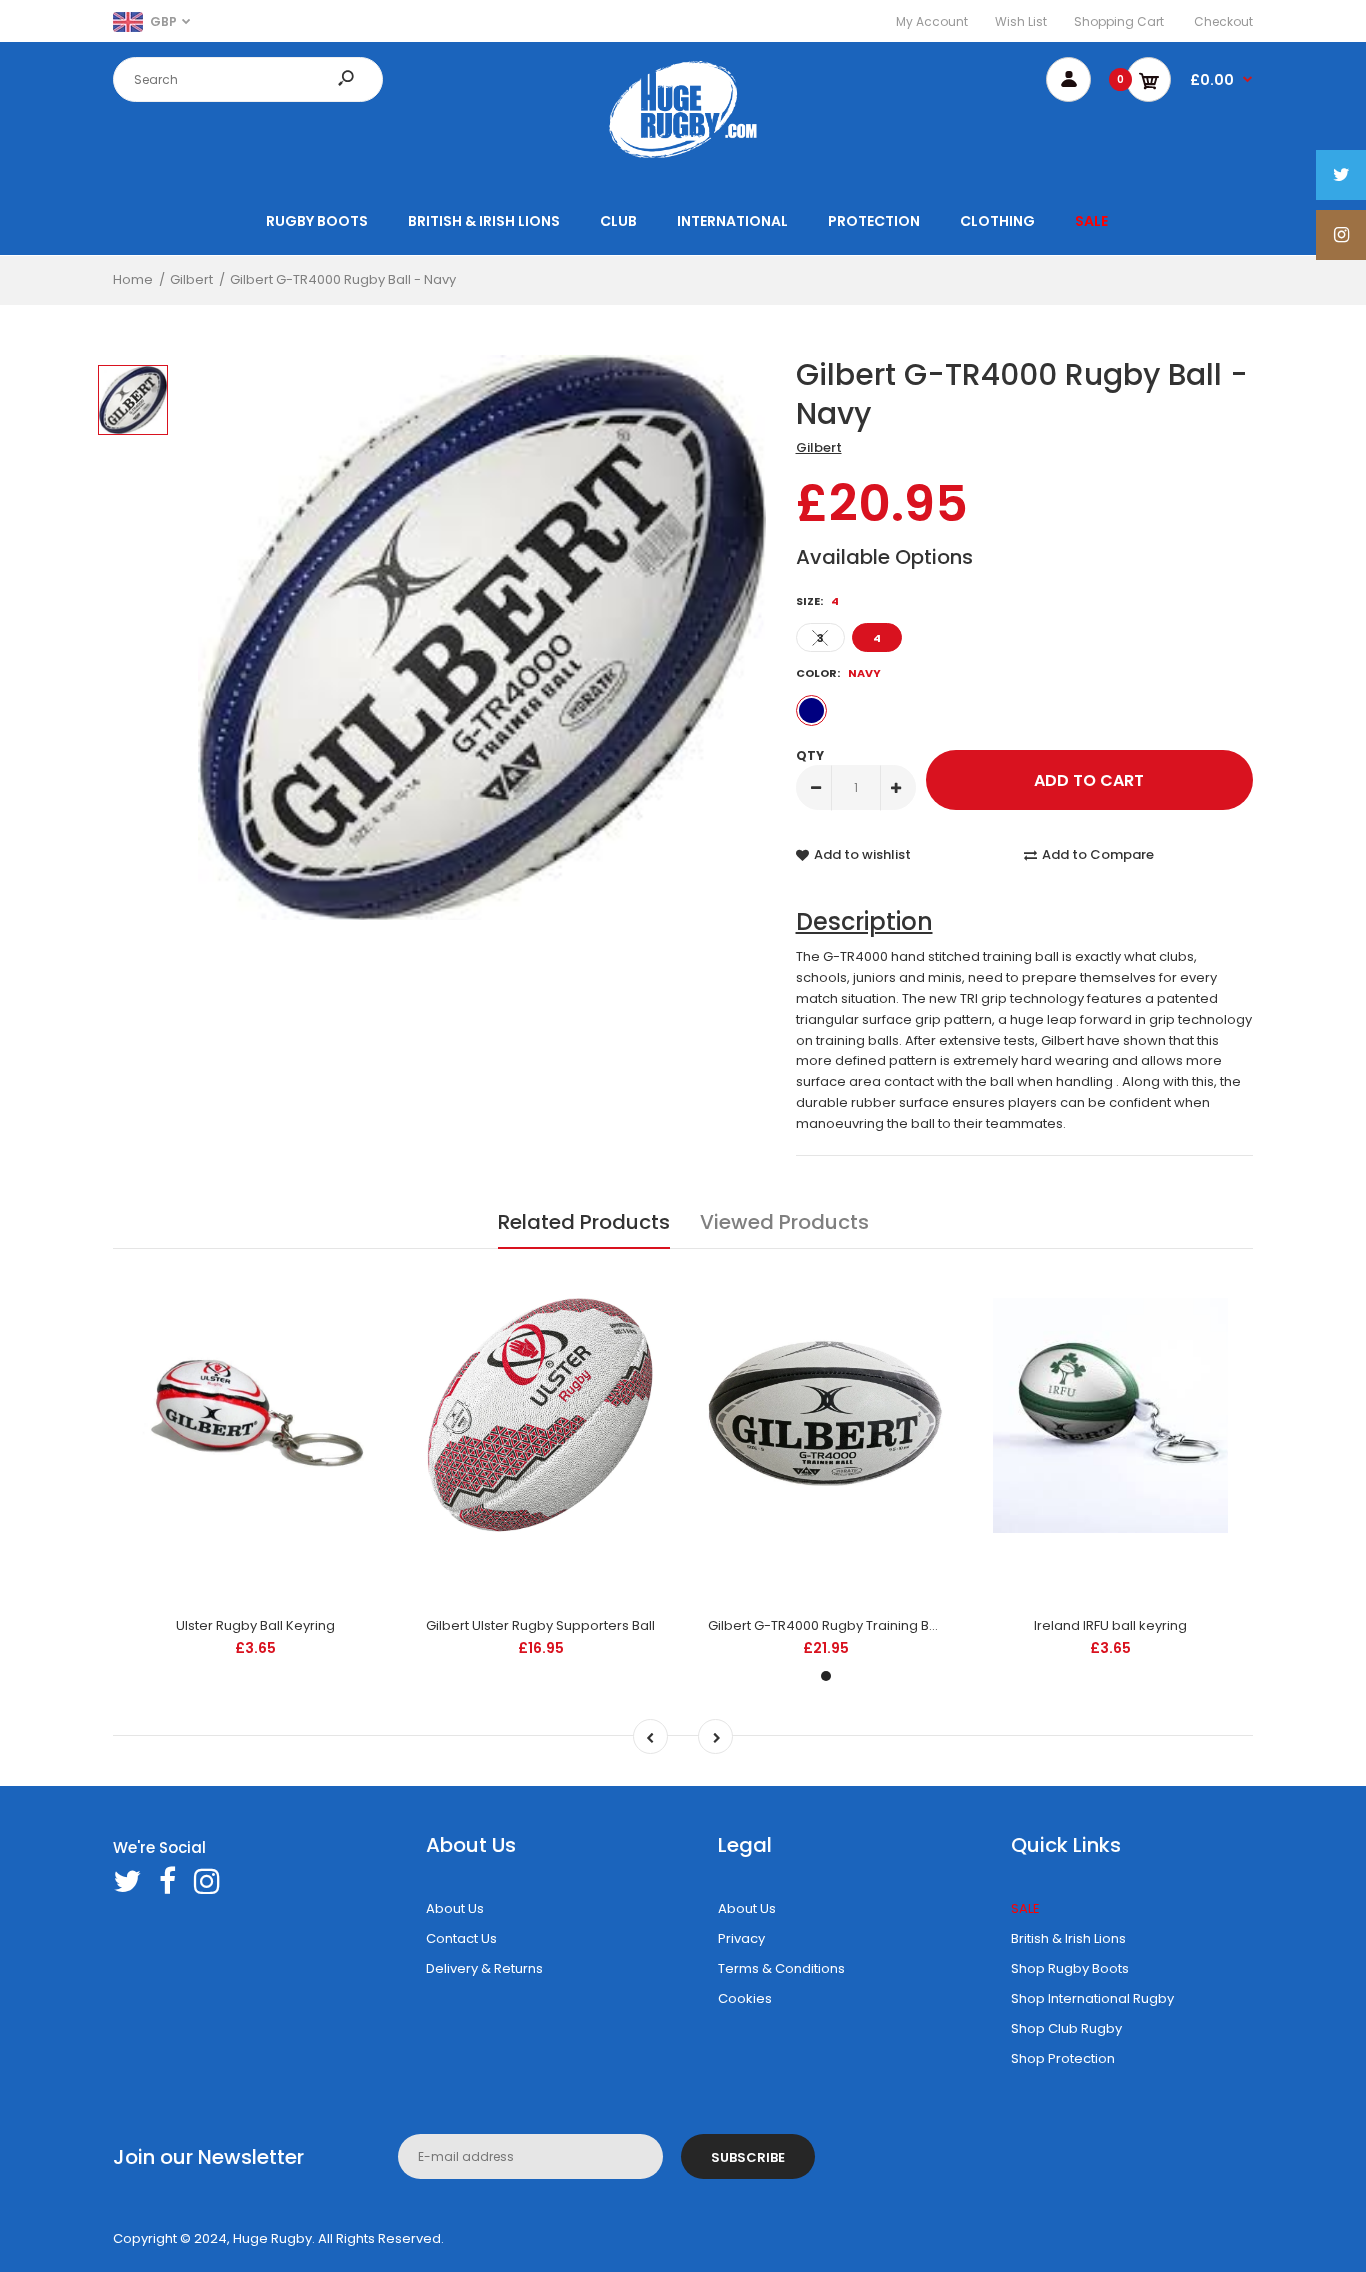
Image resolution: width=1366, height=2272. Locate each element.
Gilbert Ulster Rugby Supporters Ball (540, 1625)
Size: (817, 601)
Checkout (1223, 21)
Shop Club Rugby (1066, 2028)
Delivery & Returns (484, 1968)
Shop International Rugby (1092, 1998)
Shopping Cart (1119, 21)
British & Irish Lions (1068, 1938)
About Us (455, 1908)
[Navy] (811, 710)
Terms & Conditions (781, 1968)
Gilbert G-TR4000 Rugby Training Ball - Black (850, 1625)
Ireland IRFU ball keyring (1110, 1625)
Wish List (1021, 21)
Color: (838, 673)
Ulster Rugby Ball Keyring (255, 1625)
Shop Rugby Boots (1070, 1968)
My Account (932, 21)
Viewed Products (784, 1222)
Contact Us (461, 1938)
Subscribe (748, 2157)
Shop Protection (1063, 2058)
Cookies (745, 1998)
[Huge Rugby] (683, 157)
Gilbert (819, 447)
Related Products (584, 1222)
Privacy (741, 1938)
